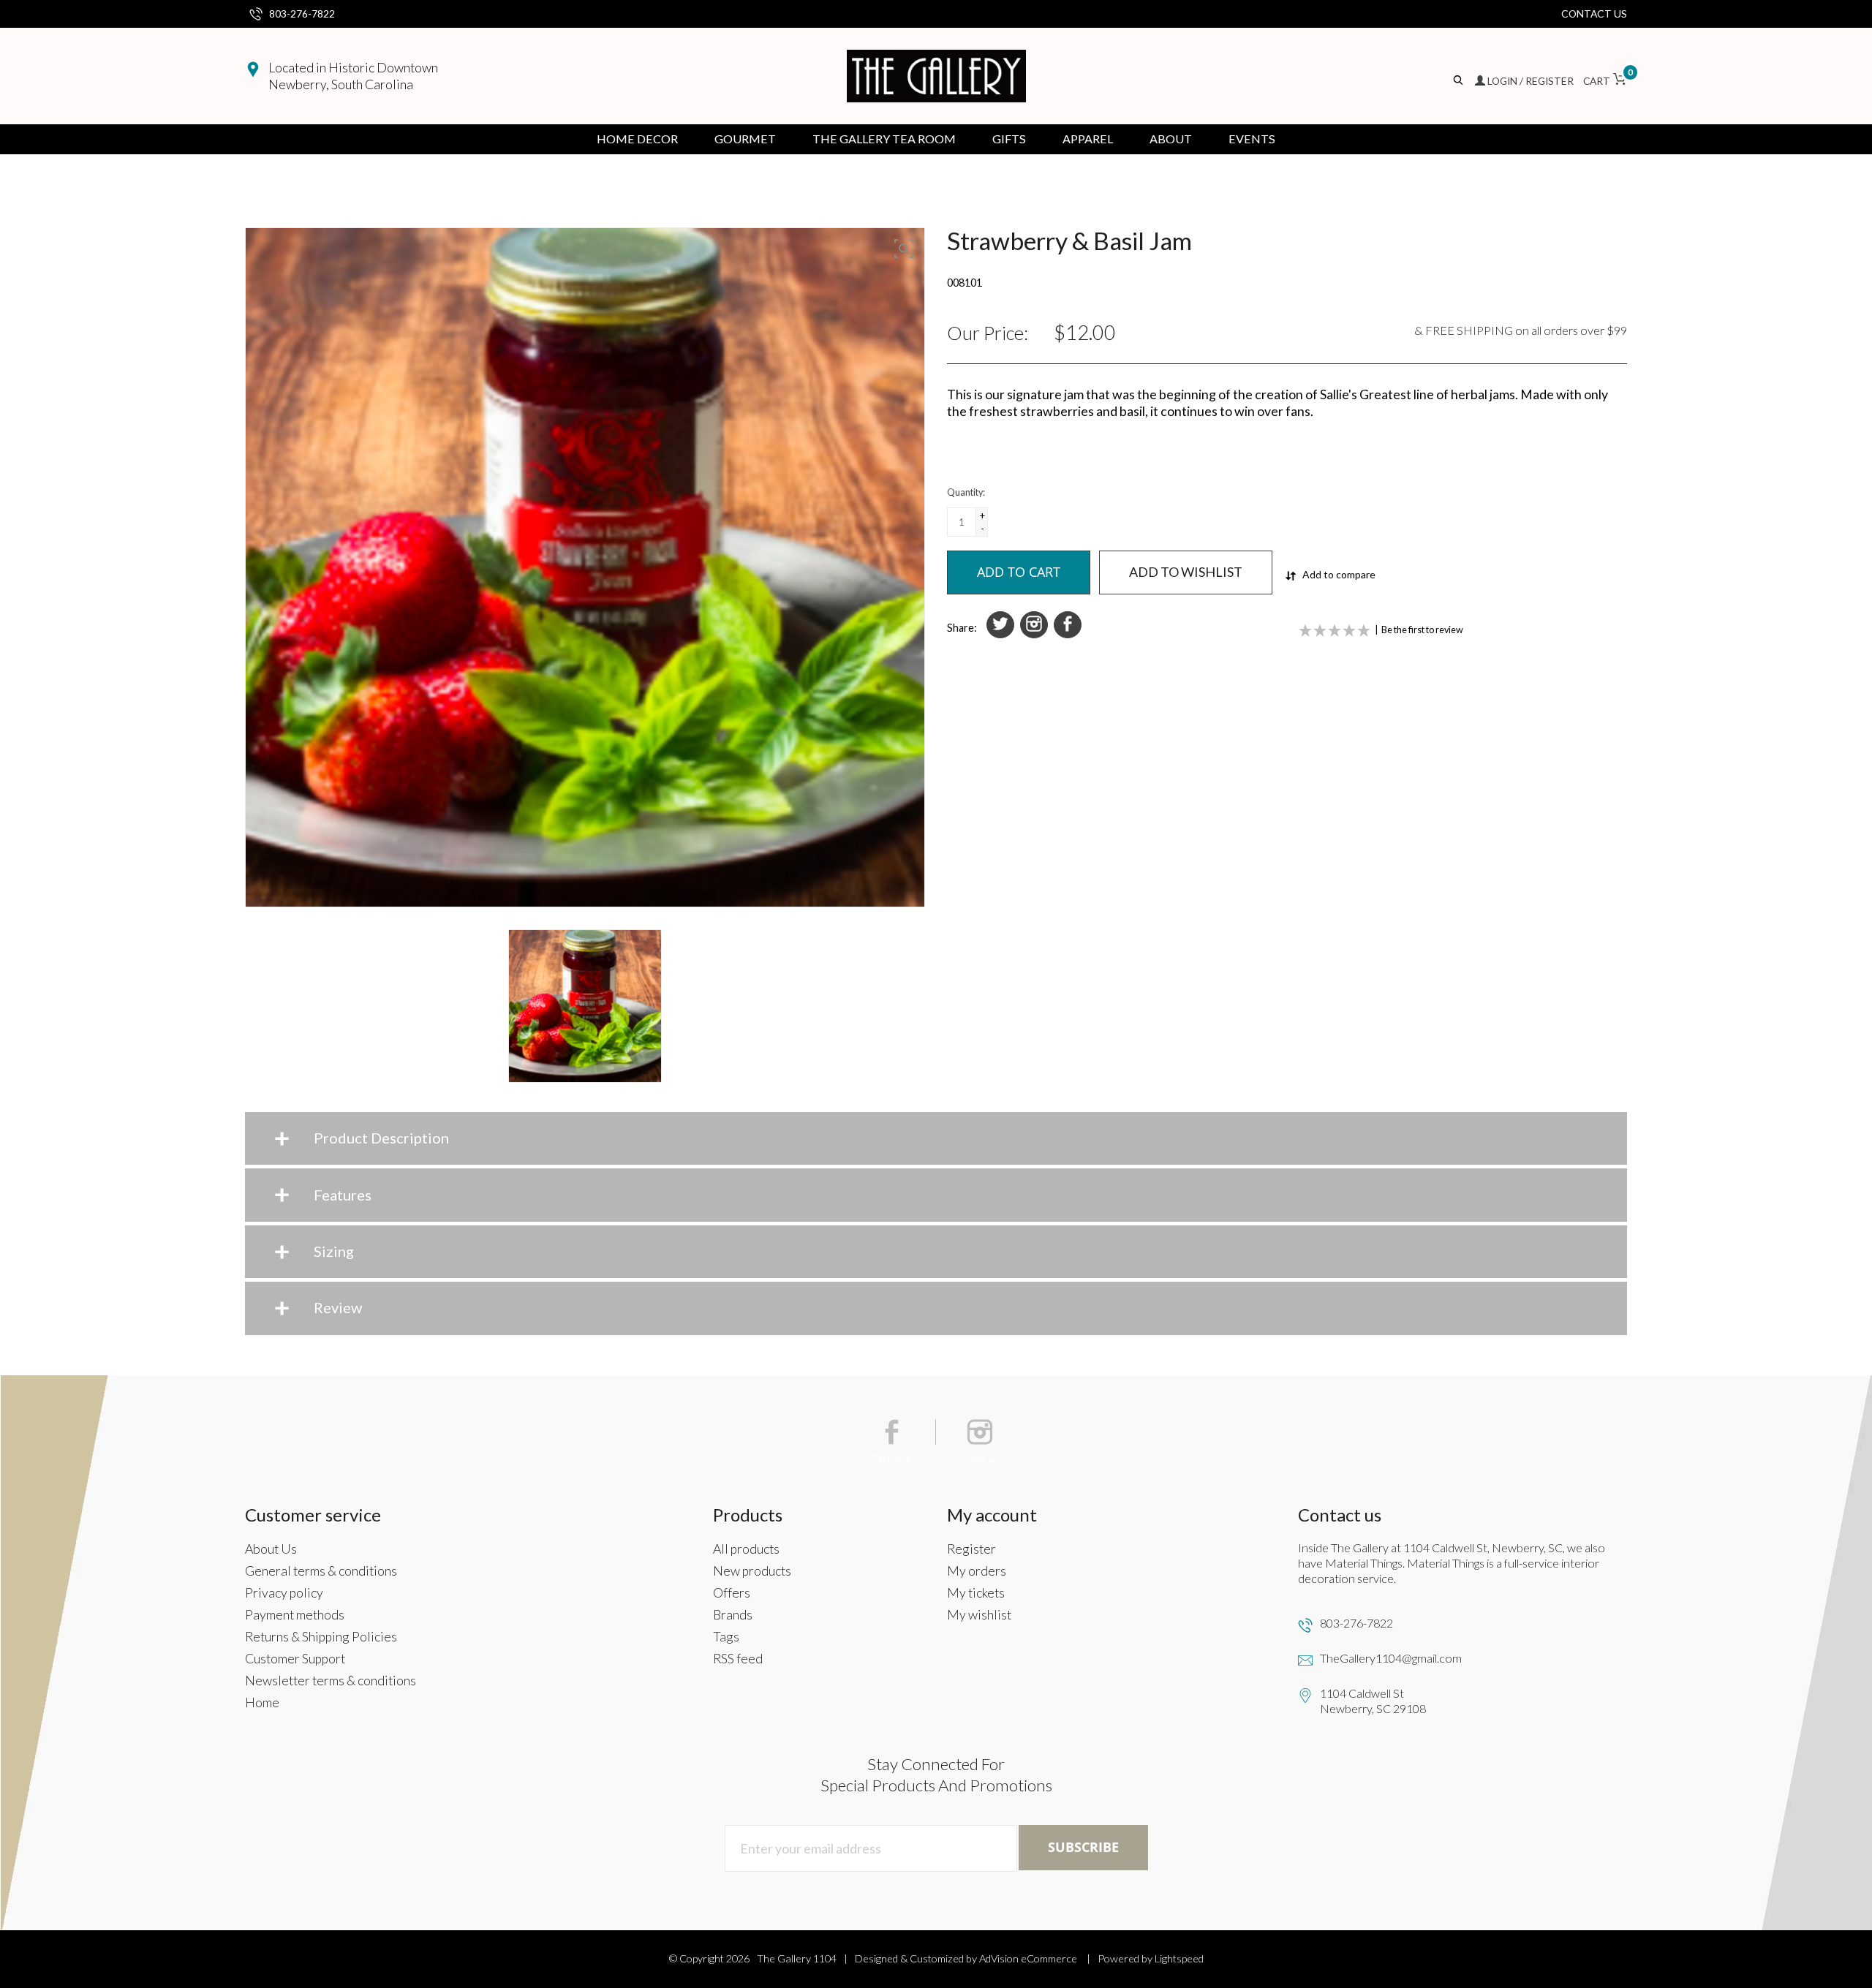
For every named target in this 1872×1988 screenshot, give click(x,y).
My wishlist (979, 1615)
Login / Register (1531, 81)
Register (971, 1549)
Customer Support (295, 1659)
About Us (271, 1549)
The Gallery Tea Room (884, 139)
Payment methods (295, 1615)
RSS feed (738, 1659)
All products (746, 1549)
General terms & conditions (321, 1571)
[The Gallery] (936, 76)
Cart (1605, 81)
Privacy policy (284, 1593)
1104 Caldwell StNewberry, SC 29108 (1373, 1701)
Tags (726, 1637)
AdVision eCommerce (1028, 1958)
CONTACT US (1594, 14)
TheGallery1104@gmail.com (1391, 1658)
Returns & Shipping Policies (321, 1637)
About (1171, 139)
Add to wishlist (1186, 572)
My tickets (976, 1593)
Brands (733, 1615)
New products (752, 1571)
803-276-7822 (302, 14)
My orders (977, 1571)
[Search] (1459, 81)
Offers (732, 1593)
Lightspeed (1179, 1958)
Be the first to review (1422, 630)
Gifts (1009, 139)
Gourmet (745, 139)
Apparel (1088, 139)
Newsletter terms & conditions (331, 1681)
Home (262, 1702)
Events (1252, 139)
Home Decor (637, 139)
